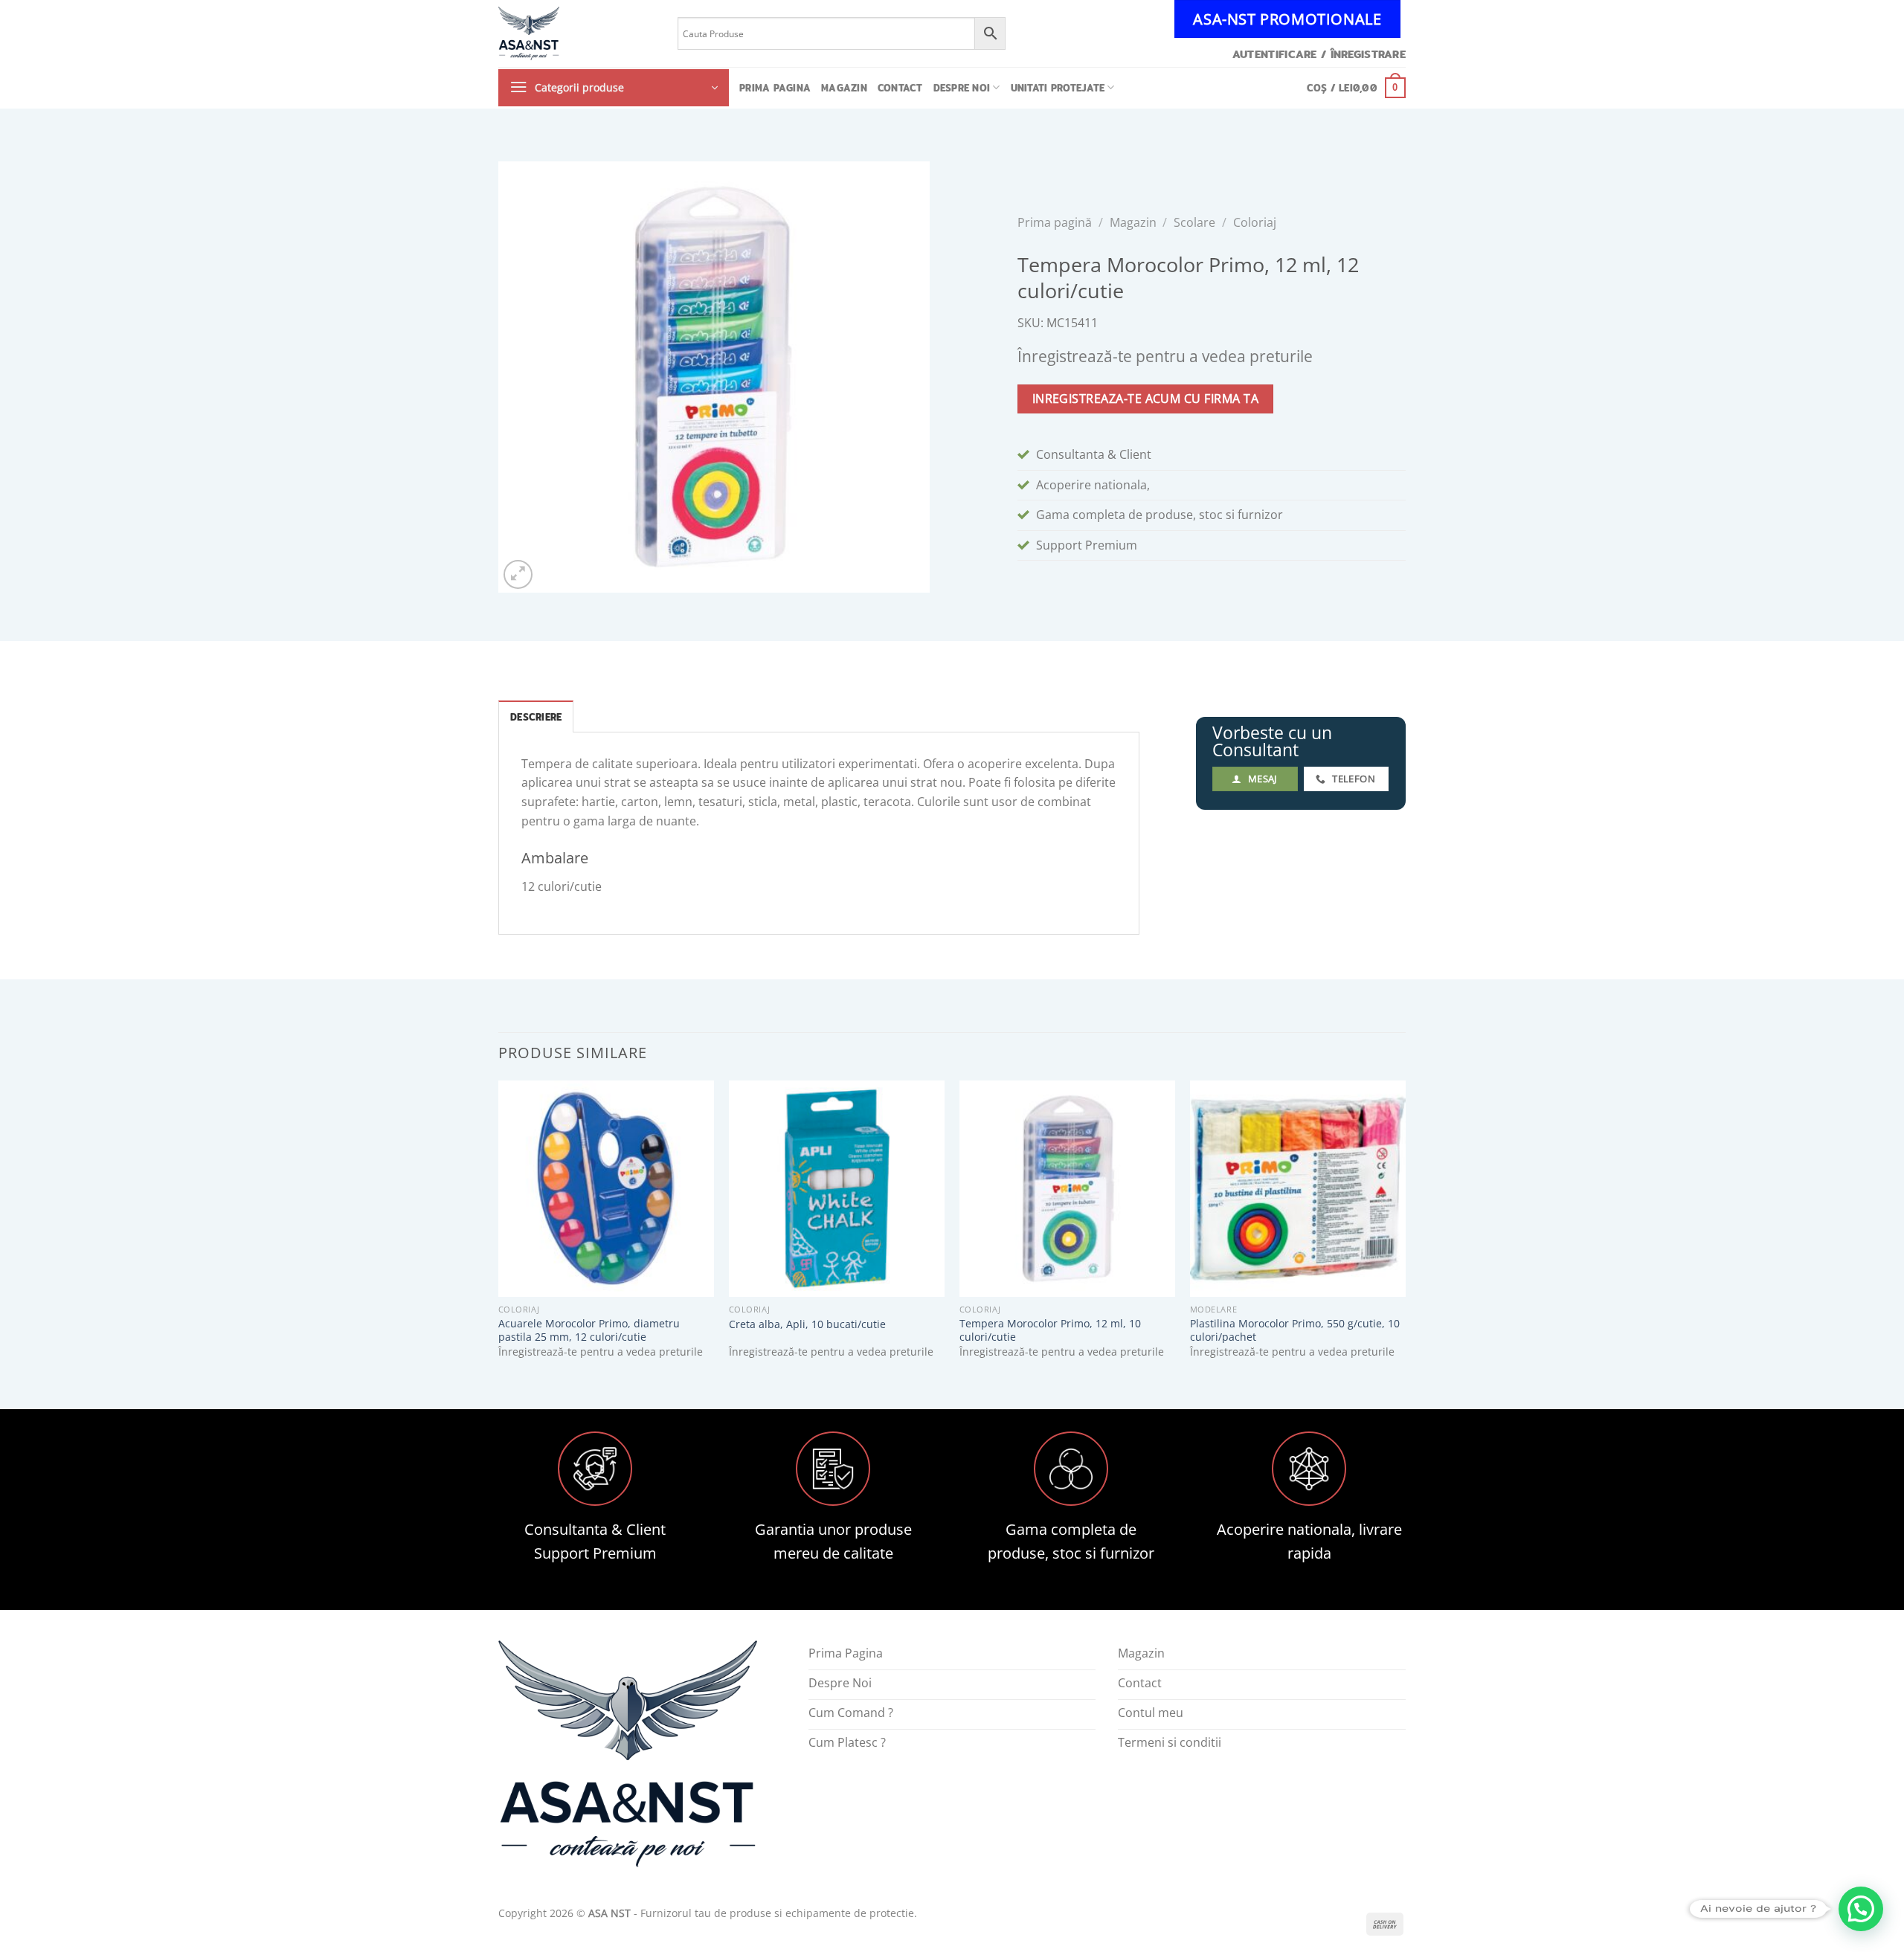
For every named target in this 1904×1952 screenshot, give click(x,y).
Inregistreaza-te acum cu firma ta (1145, 399)
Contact (900, 88)
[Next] (1405, 1232)
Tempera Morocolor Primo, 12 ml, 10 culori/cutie (1050, 1331)
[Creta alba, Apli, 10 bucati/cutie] (837, 1188)
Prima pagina (775, 88)
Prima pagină (1055, 222)
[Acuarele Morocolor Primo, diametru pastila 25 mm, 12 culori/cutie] (606, 1188)
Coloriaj (1255, 222)
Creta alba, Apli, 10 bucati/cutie (807, 1324)
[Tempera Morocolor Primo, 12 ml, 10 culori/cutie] (1067, 1188)
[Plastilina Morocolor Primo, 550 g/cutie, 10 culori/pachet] (1298, 1188)
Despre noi (962, 88)
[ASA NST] (577, 33)
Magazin (844, 88)
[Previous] (499, 1232)
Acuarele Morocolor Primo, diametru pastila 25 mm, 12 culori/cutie (589, 1331)
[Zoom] (518, 574)
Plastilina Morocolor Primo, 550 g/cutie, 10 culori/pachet (1295, 1331)
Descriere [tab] (536, 717)
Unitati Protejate (1058, 88)
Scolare (1194, 222)
